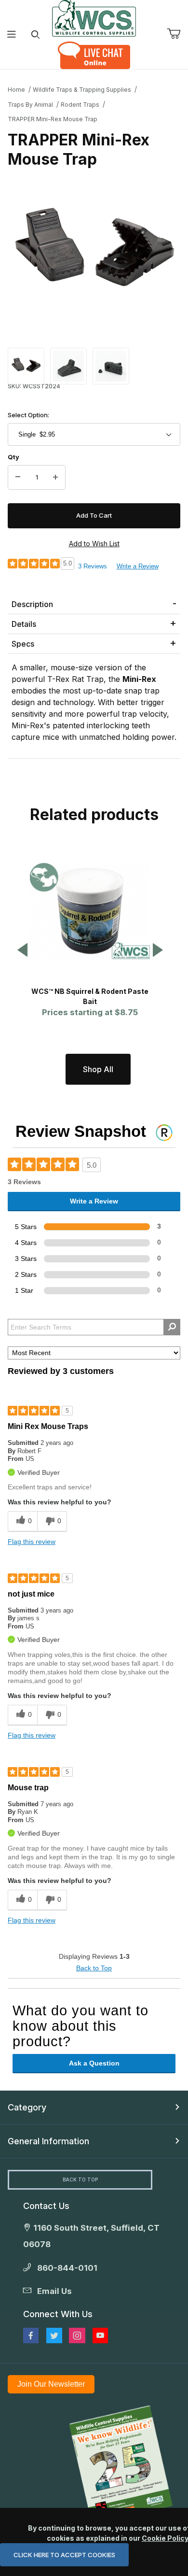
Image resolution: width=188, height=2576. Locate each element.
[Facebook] (31, 2335)
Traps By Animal (30, 105)
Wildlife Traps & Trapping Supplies (82, 90)
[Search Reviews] (172, 1327)
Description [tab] (32, 604)
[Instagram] (77, 2335)
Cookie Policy (165, 2538)
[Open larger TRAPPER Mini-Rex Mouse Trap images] (94, 254)
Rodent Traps (80, 105)
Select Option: (28, 415)
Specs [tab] (23, 644)
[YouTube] (100, 2335)
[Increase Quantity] (55, 478)
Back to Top (94, 1968)
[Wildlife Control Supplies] (94, 18)
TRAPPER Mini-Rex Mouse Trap (53, 119)
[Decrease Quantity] (18, 478)
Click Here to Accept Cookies (64, 2555)
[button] (26, 365)
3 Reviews (93, 566)
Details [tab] (24, 624)
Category (27, 2107)
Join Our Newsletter (51, 2384)
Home (16, 90)
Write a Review (138, 566)
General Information (48, 2141)
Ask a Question (94, 2063)
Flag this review (32, 1542)
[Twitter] (54, 2335)
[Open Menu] (12, 35)
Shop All (98, 1069)
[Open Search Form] (35, 35)
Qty (13, 457)
